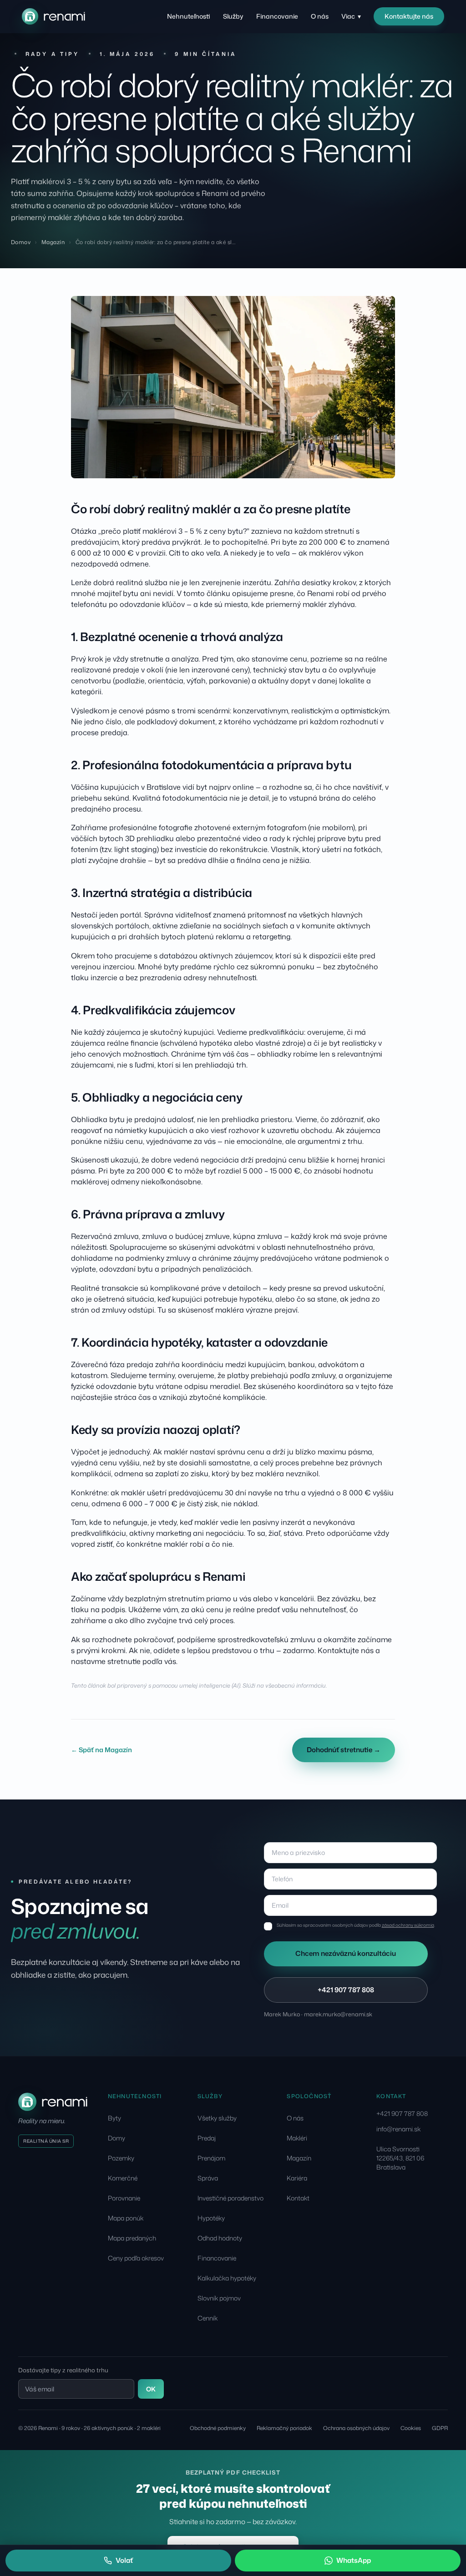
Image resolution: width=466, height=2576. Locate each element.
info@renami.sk (398, 2129)
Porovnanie (124, 2198)
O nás (320, 16)
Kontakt (298, 2198)
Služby (233, 16)
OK (151, 2389)
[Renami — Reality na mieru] (53, 16)
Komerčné (123, 2178)
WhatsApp (354, 2560)
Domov (21, 242)
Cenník (208, 2318)
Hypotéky (211, 2218)
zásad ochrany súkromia (408, 1925)
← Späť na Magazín (101, 1750)
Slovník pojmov (219, 2298)
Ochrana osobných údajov (356, 2428)
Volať (124, 2560)
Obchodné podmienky (218, 2428)
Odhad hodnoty (220, 2238)
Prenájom (211, 2158)
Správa (208, 2178)
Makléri (297, 2138)
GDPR (440, 2428)
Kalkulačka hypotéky (227, 2278)
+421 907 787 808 (346, 1990)
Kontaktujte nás (409, 16)
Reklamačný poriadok (284, 2428)
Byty (114, 2118)
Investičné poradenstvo (230, 2198)
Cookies (411, 2428)
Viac (351, 16)
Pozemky (121, 2158)
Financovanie (277, 16)
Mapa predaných (132, 2238)
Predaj (207, 2138)
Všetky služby (217, 2118)
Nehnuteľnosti (189, 16)
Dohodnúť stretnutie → (344, 1750)
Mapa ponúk (126, 2218)
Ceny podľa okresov (136, 2258)
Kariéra (297, 2178)
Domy (116, 2138)
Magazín (53, 242)
